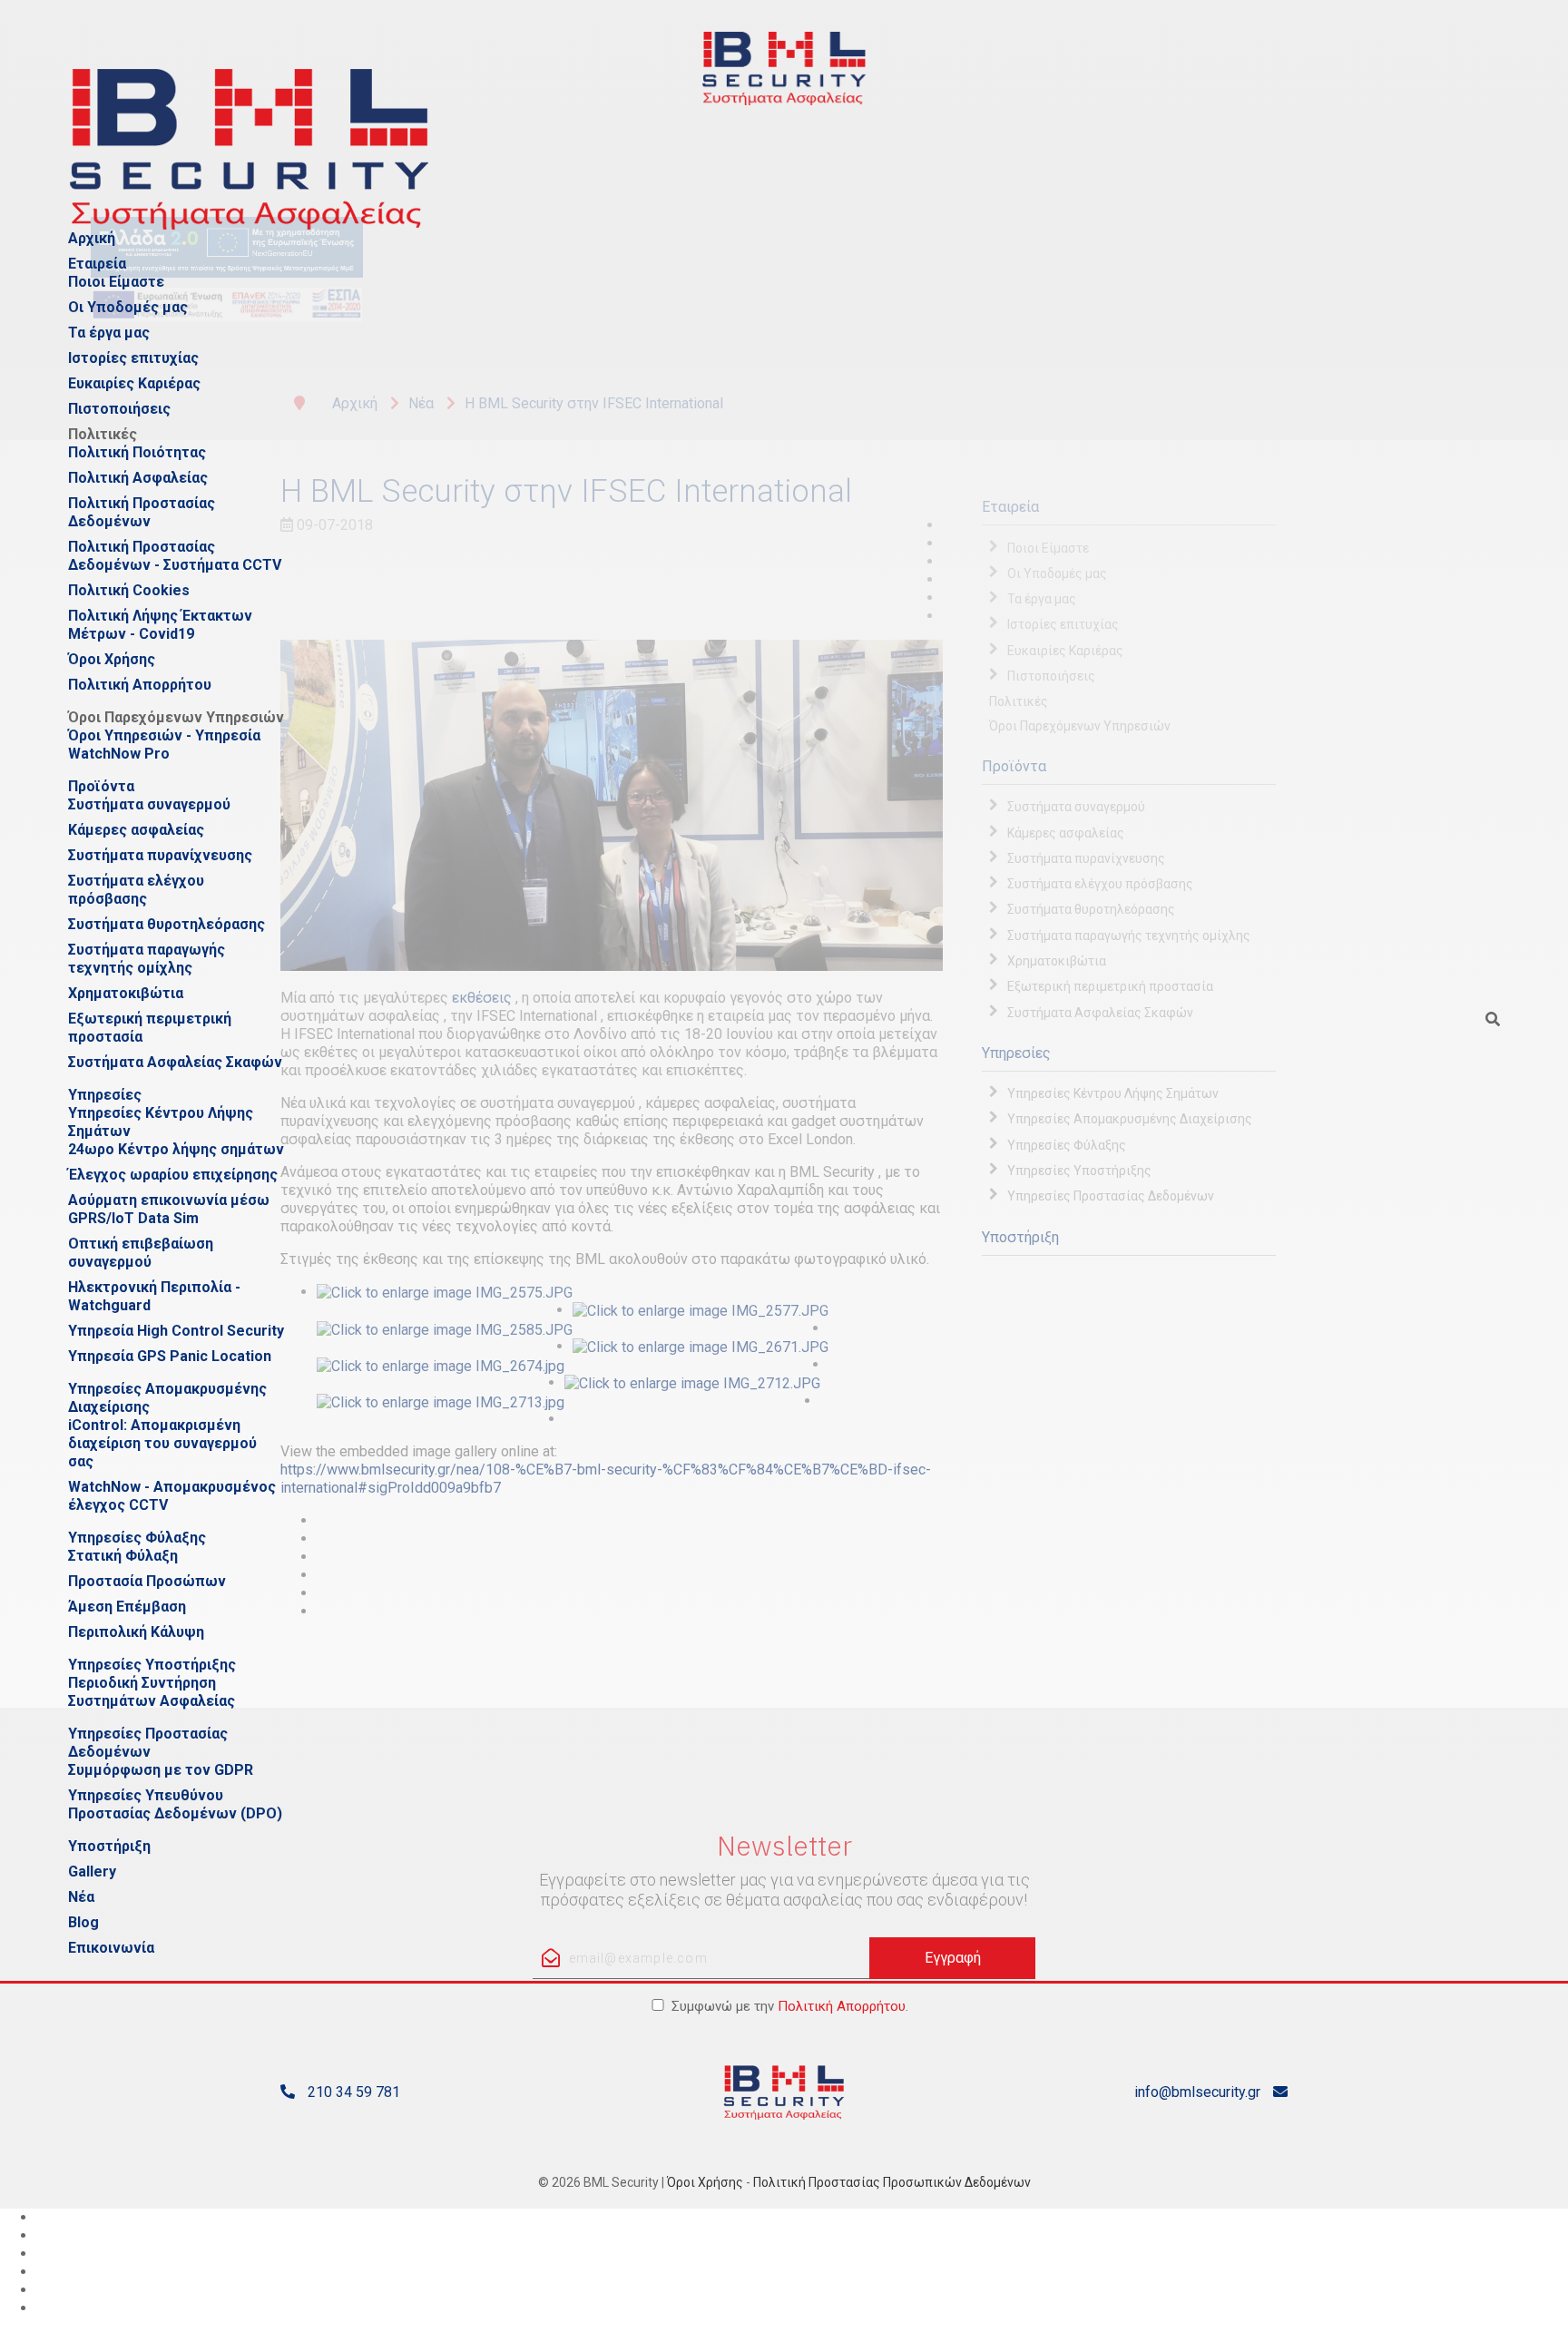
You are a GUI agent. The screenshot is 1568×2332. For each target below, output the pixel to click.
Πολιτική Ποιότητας (137, 452)
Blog (83, 1922)
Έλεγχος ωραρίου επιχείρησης (173, 1175)
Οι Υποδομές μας (128, 307)
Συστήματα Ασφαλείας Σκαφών (175, 1062)
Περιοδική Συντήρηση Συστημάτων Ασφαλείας (152, 1692)
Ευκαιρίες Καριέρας (134, 383)
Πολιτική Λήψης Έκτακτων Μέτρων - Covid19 (160, 625)
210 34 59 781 (354, 2092)
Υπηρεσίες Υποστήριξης (152, 1665)
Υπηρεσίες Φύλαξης (137, 1538)
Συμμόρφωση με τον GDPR (161, 1770)
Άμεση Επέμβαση (127, 1607)
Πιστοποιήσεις (119, 409)
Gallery (92, 1871)
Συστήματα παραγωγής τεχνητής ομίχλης (147, 959)
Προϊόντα (101, 786)
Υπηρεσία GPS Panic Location (170, 1356)
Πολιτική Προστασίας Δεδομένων (142, 512)
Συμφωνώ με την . (790, 2006)
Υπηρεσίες (105, 1095)
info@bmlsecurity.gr (1197, 2092)
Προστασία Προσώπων (147, 1581)
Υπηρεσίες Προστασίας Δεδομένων (148, 1743)
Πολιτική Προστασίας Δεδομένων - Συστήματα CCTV (175, 556)
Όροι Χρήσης (112, 659)
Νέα (81, 1897)
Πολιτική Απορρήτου (140, 685)
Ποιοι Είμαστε (116, 282)
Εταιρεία (97, 264)
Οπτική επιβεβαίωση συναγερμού (141, 1253)
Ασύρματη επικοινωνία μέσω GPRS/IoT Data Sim (169, 1209)
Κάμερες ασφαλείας (136, 830)
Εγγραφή (953, 1958)
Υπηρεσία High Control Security (176, 1331)
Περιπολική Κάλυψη (136, 1632)
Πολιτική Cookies (129, 590)
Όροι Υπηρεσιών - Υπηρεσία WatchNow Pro (164, 745)
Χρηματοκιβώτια (126, 993)
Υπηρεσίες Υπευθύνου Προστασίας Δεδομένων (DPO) (175, 1804)
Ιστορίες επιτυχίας (133, 358)
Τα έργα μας (109, 333)
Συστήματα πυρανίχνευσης (160, 855)
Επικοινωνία (111, 1948)
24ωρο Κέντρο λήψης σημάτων (176, 1149)
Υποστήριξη (109, 1846)
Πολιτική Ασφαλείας (138, 478)
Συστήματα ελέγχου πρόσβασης (136, 890)
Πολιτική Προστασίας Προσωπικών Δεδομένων (892, 2182)
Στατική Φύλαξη (123, 1556)
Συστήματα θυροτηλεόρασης (167, 924)
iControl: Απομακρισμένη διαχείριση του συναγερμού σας (162, 1443)
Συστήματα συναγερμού (149, 804)
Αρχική (92, 238)
